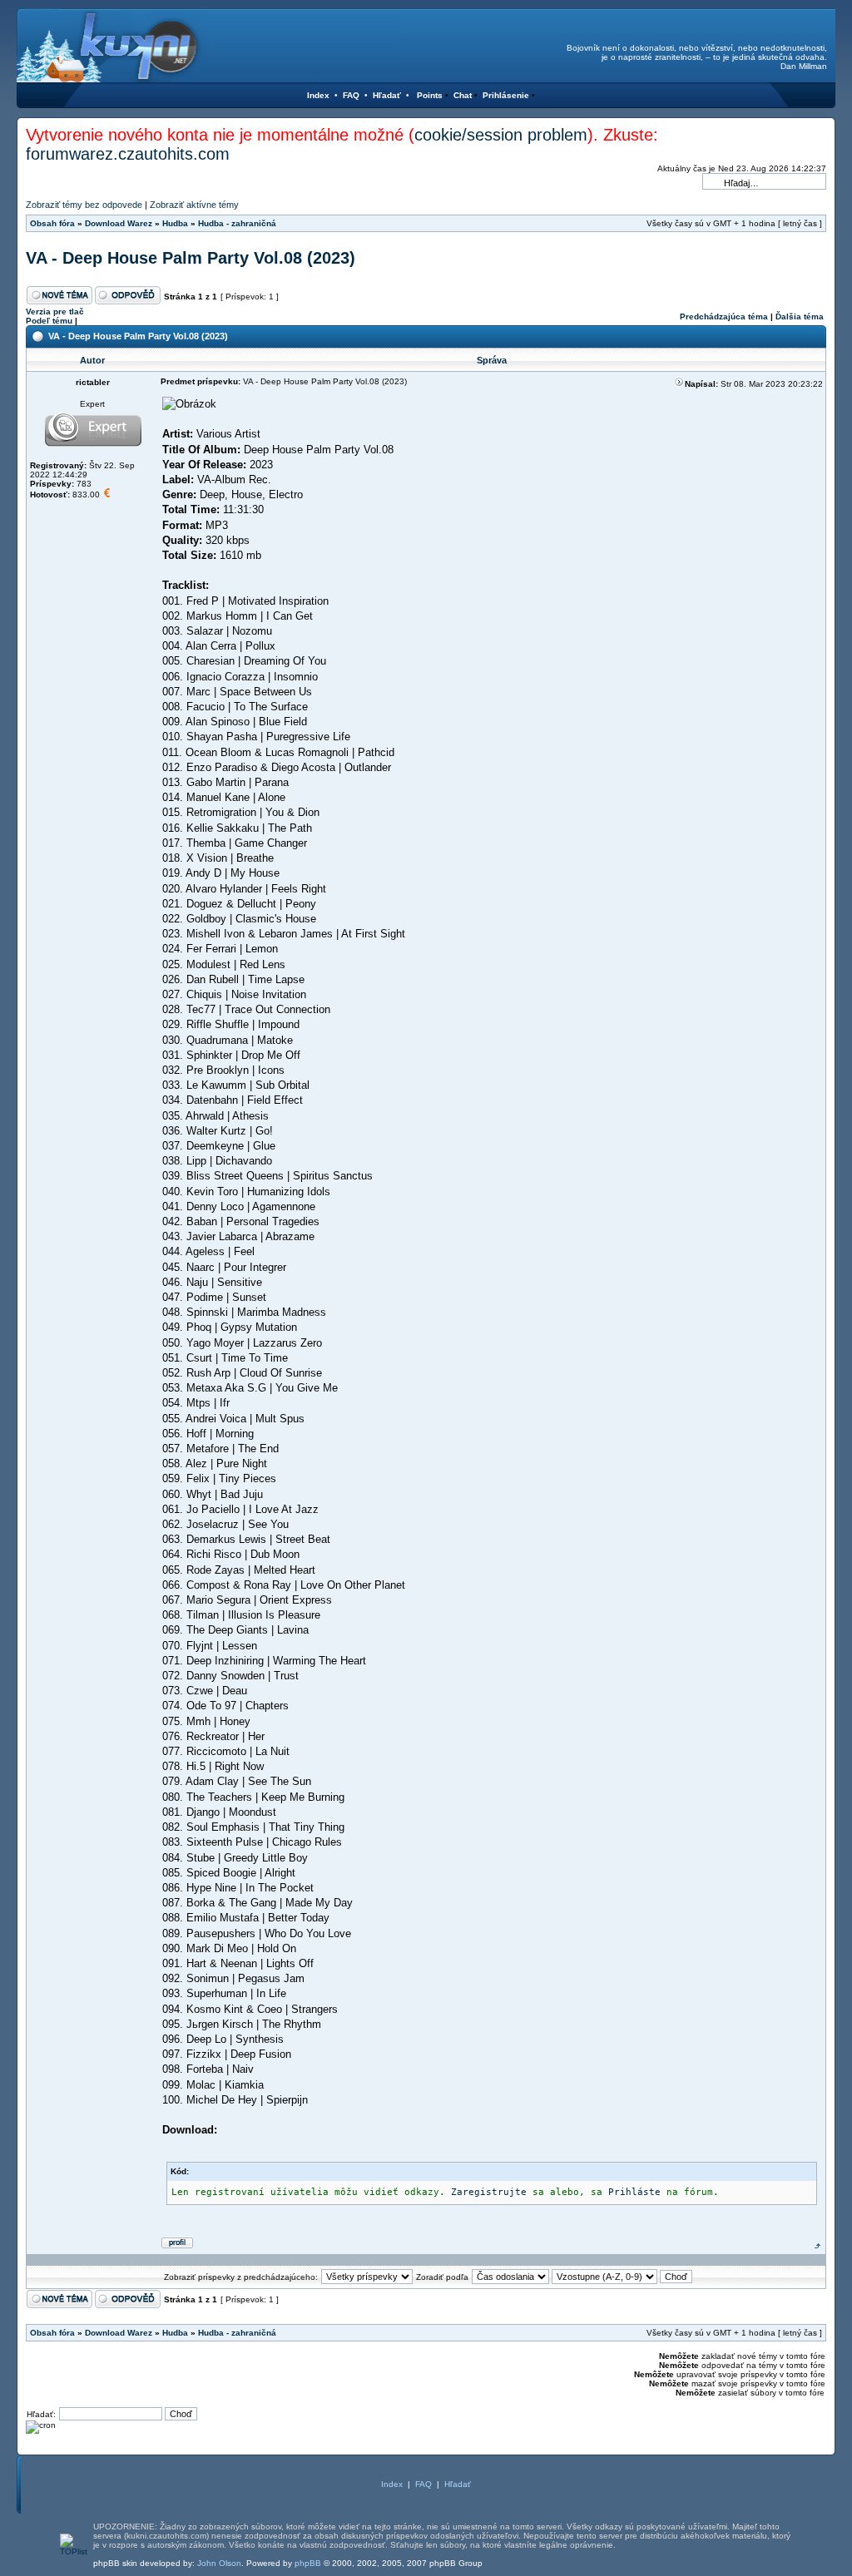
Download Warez (119, 223)
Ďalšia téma (800, 316)
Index (318, 95)
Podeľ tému (49, 321)
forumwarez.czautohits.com (128, 154)
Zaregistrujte (489, 2192)
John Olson (219, 2563)
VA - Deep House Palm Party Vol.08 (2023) (191, 258)
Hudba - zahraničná (237, 223)
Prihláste (634, 2192)
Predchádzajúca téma (724, 316)
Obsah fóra (52, 223)
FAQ (351, 95)
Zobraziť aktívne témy (194, 205)
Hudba (175, 223)
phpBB (308, 2563)
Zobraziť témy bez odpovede (84, 205)
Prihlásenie (506, 95)
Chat (463, 95)
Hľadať (387, 95)
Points (430, 95)
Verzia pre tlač (55, 311)
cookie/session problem (501, 135)
